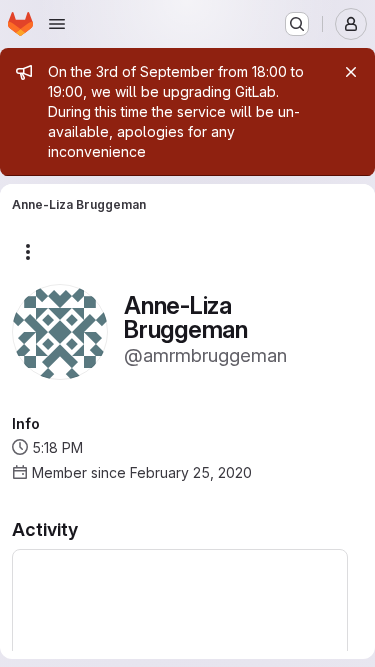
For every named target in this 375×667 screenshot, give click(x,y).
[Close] (351, 72)
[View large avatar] (60, 330)
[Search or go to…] (297, 24)
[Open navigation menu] (57, 24)
